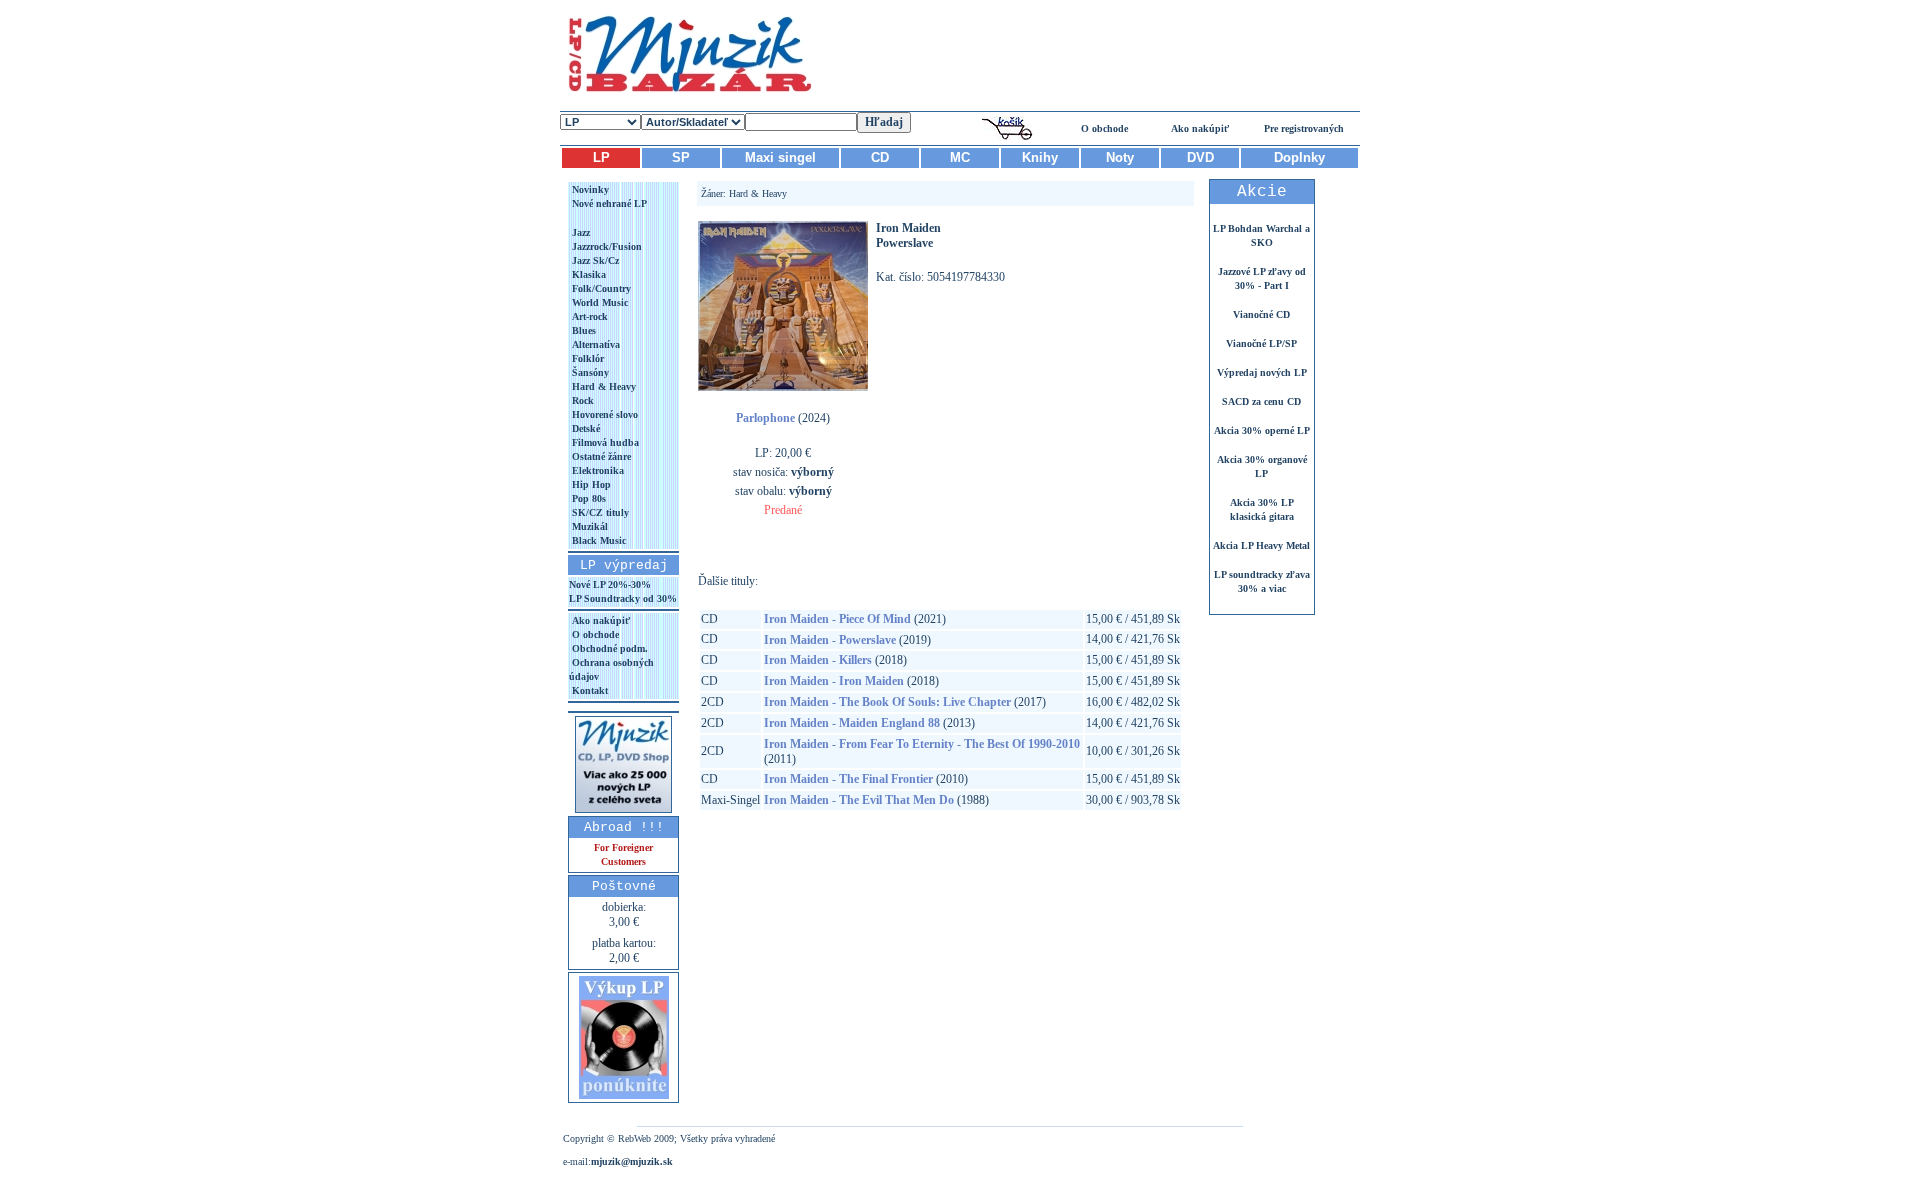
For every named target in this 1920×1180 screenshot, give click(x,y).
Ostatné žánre (600, 456)
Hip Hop (590, 484)
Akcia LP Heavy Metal (1261, 545)
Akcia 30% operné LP (1262, 430)
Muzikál (588, 526)
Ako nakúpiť (1200, 128)
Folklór (586, 358)
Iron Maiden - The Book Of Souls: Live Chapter (887, 702)
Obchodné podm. (608, 648)
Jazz (579, 232)
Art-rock (588, 316)
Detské (584, 428)
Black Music (597, 540)
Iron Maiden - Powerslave (830, 640)
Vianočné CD (1261, 314)
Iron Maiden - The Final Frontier (848, 779)
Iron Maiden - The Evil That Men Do (859, 800)
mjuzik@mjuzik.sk (632, 1161)
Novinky (589, 189)
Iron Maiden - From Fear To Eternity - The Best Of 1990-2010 (922, 744)
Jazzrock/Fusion (605, 246)
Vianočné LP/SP (1261, 343)
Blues (582, 330)
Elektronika (596, 470)
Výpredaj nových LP (1262, 372)
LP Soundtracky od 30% (623, 598)
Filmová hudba (604, 442)
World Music (598, 302)
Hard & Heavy (602, 386)
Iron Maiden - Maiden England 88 (852, 723)
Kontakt (588, 690)
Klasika (587, 274)
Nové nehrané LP (608, 203)
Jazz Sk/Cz (594, 260)
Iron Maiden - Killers (818, 660)
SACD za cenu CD (1261, 401)
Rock (581, 400)
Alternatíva (594, 344)
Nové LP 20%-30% (610, 584)
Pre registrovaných (1304, 128)
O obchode (1104, 128)
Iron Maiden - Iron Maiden (834, 681)
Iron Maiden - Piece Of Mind (837, 619)
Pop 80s (587, 498)
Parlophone (765, 418)
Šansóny (589, 372)
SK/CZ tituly (599, 512)
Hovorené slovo (603, 414)
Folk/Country (600, 288)
